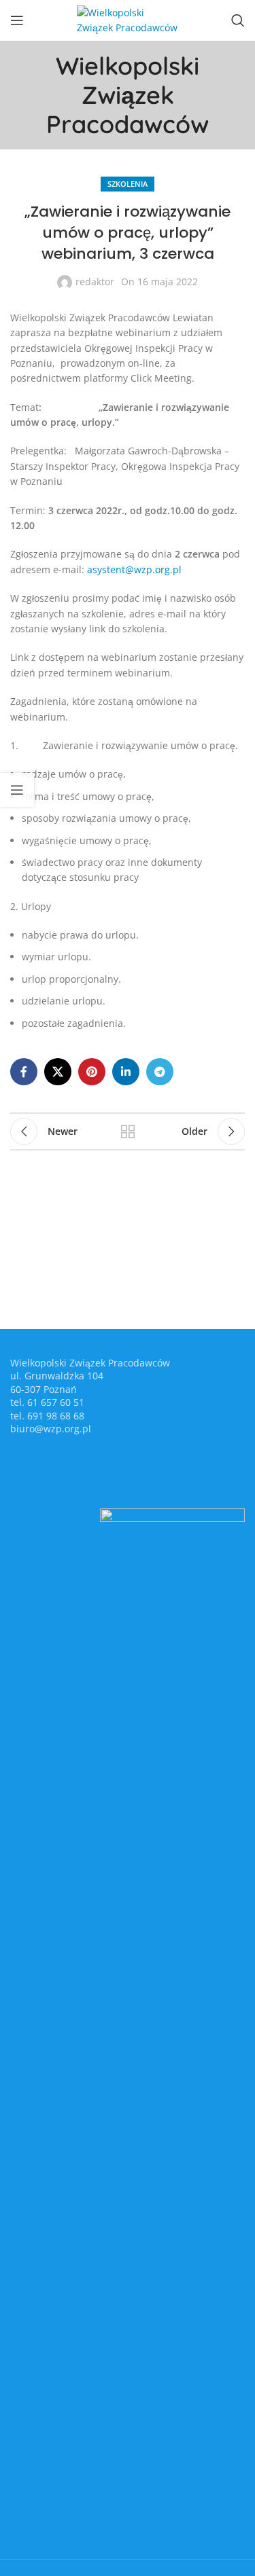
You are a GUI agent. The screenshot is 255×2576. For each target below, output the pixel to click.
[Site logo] (128, 19)
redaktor (95, 282)
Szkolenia (128, 184)
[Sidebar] (17, 790)
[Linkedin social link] (126, 1072)
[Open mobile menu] (17, 20)
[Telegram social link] (160, 1072)
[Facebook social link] (24, 1072)
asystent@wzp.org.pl (134, 569)
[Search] (238, 20)
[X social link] (58, 1072)
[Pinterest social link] (92, 1072)
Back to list (128, 1131)
